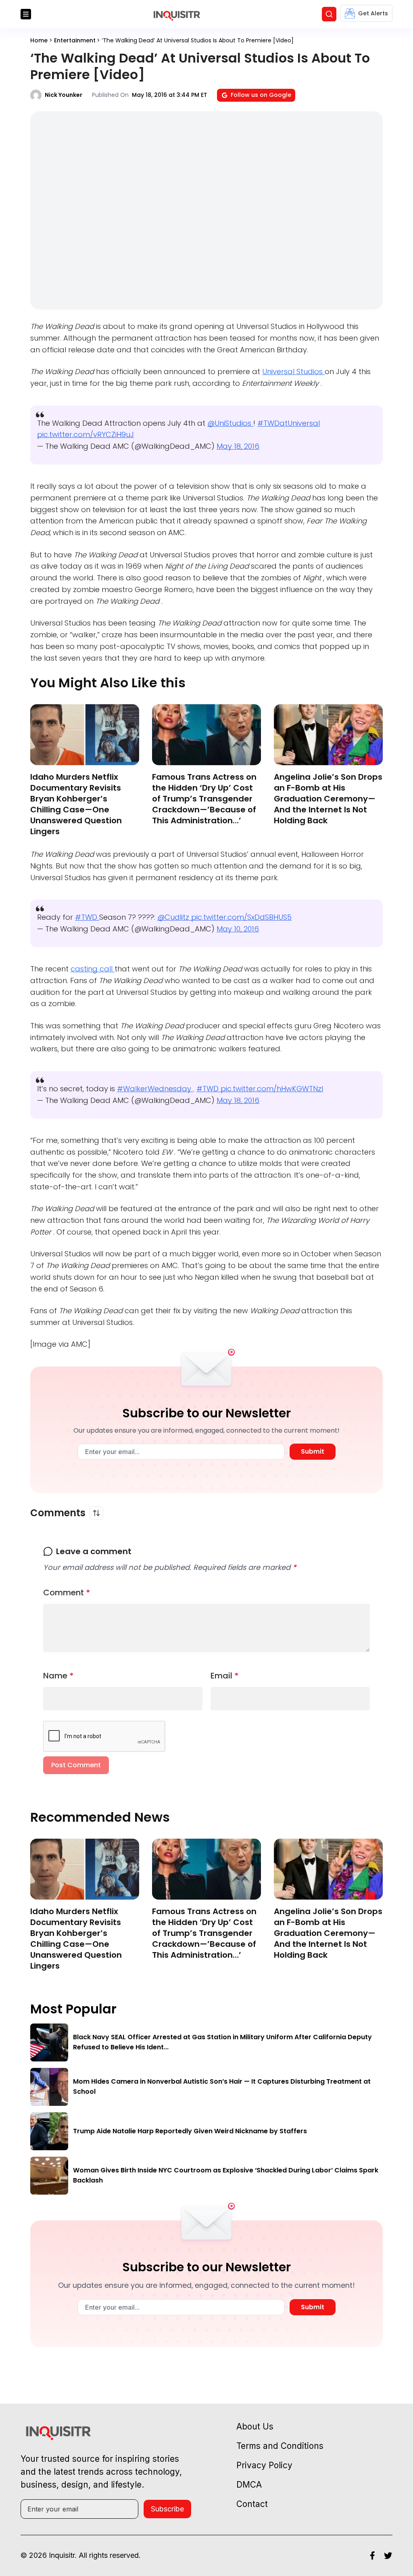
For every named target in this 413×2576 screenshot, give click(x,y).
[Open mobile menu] (26, 14)
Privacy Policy (264, 2465)
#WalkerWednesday (155, 1089)
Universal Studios (293, 371)
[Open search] (329, 14)
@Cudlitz (174, 917)
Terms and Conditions (280, 2446)
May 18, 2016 (238, 446)
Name (58, 1676)
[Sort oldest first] (96, 1513)
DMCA (249, 2485)
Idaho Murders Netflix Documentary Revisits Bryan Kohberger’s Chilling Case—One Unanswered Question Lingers (76, 804)
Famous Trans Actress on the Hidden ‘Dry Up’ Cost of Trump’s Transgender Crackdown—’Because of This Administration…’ (204, 799)
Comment (67, 1592)
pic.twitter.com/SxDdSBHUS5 (241, 917)
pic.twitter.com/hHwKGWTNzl (272, 1089)
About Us (255, 2426)
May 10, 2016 (238, 929)
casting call (93, 969)
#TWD (87, 917)
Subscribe (167, 2509)
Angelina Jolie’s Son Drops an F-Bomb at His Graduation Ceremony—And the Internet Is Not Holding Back (328, 799)
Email (225, 1676)
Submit (313, 1451)
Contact (252, 2504)
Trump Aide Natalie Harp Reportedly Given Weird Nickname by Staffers (190, 2131)
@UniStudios (230, 423)
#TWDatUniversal (289, 423)
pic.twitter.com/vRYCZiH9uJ (86, 434)
